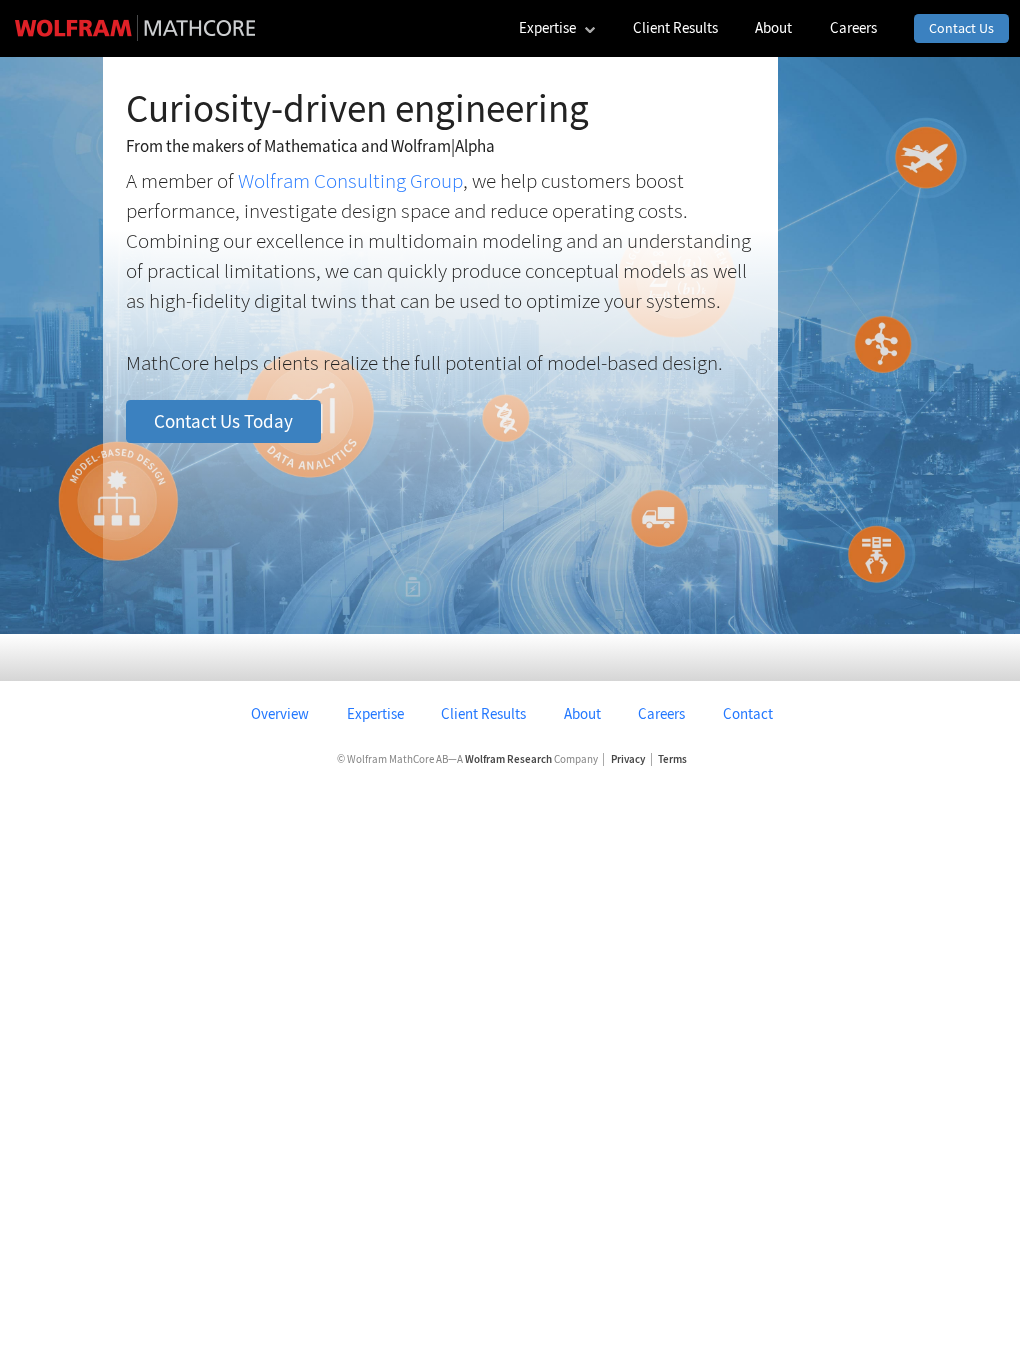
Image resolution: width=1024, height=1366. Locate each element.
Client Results (483, 713)
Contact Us (961, 28)
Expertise (375, 713)
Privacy (628, 759)
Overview (280, 713)
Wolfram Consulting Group (350, 181)
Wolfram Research (508, 759)
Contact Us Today (223, 421)
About (582, 713)
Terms (672, 759)
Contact (748, 713)
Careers (661, 713)
